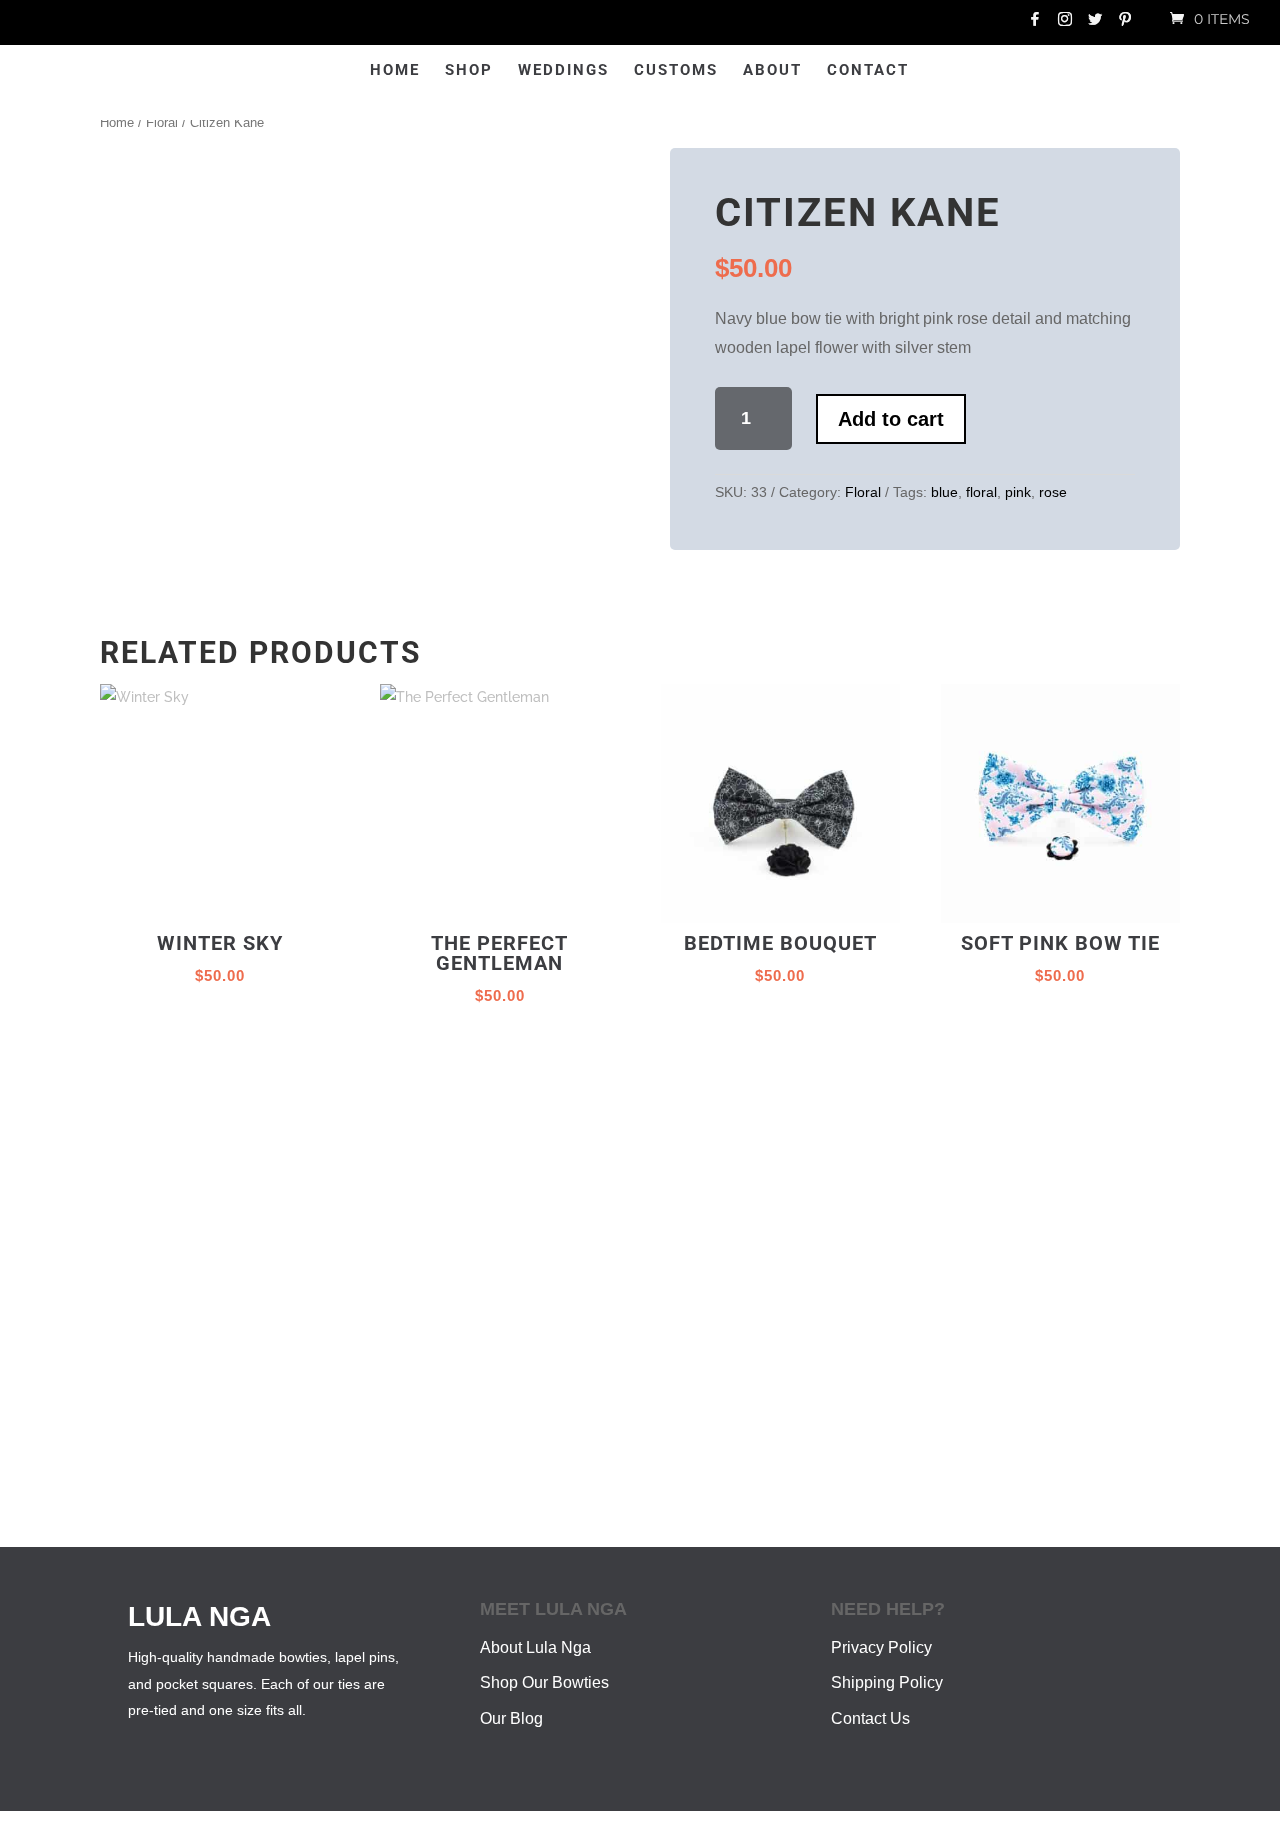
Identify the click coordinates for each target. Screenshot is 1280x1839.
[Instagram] (1065, 24)
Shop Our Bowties (544, 1667)
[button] (578, 180)
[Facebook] (1035, 24)
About (841, 71)
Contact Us (870, 1702)
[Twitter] (1095, 24)
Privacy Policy (881, 1631)
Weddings (493, 71)
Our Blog (511, 1702)
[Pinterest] (1125, 24)
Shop (399, 71)
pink (1024, 492)
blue (949, 492)
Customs (745, 71)
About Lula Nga (535, 1631)
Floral (168, 122)
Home (325, 71)
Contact (937, 71)
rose (1059, 492)
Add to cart (929, 417)
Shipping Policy (887, 1667)
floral (987, 492)
